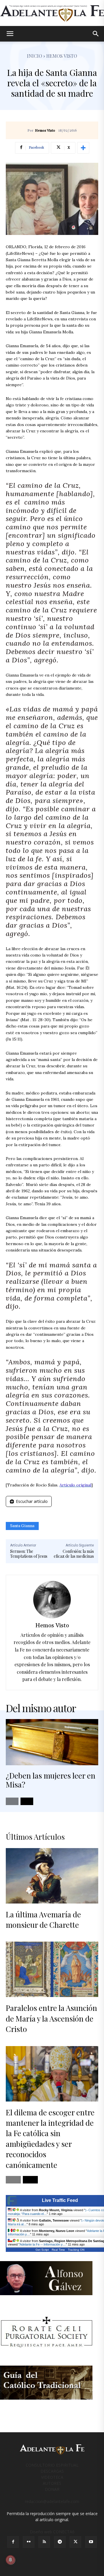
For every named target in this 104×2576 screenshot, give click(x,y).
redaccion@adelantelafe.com (52, 2501)
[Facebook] (13, 2542)
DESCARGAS (52, 2471)
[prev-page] (12, 1801)
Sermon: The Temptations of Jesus (29, 1554)
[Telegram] (60, 2542)
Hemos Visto (45, 131)
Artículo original (75, 1485)
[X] (75, 2542)
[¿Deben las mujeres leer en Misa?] (52, 1742)
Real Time (58, 2250)
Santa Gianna (22, 1526)
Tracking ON (76, 2250)
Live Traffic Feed (60, 2200)
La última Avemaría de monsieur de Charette (43, 1920)
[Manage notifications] (10, 2560)
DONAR (52, 2489)
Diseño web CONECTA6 (52, 2532)
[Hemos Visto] (52, 1600)
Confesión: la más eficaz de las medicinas (74, 1554)
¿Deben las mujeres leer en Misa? (51, 1780)
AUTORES (52, 2483)
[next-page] (27, 1801)
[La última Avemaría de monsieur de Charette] (52, 1876)
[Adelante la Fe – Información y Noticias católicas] (52, 13)
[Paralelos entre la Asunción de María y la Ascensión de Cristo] (52, 1969)
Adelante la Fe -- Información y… (43, 2244)
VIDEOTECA (52, 2477)
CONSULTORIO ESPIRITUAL (52, 2465)
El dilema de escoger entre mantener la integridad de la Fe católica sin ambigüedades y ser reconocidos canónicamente (50, 2139)
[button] (10, 34)
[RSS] (44, 2542)
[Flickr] (29, 2542)
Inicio (35, 56)
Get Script (42, 2250)
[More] (83, 148)
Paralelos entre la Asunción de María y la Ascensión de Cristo (51, 2018)
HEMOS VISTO (62, 56)
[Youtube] (91, 2542)
